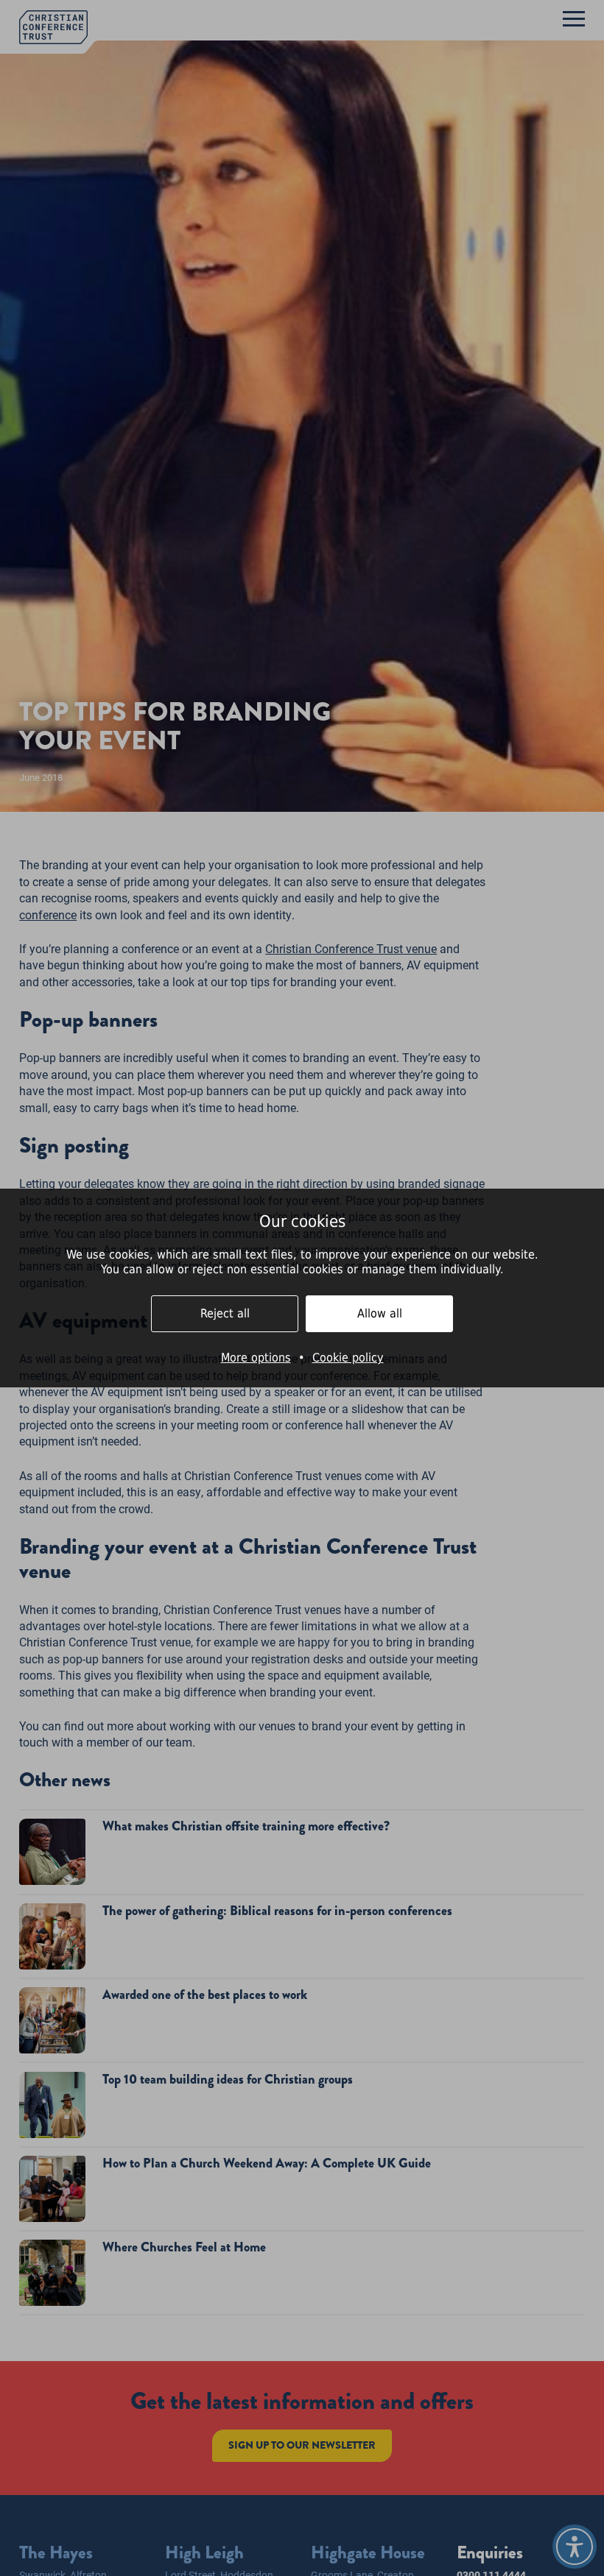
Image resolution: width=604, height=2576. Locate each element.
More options (256, 1358)
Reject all (225, 1313)
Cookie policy (348, 1358)
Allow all (380, 1313)
